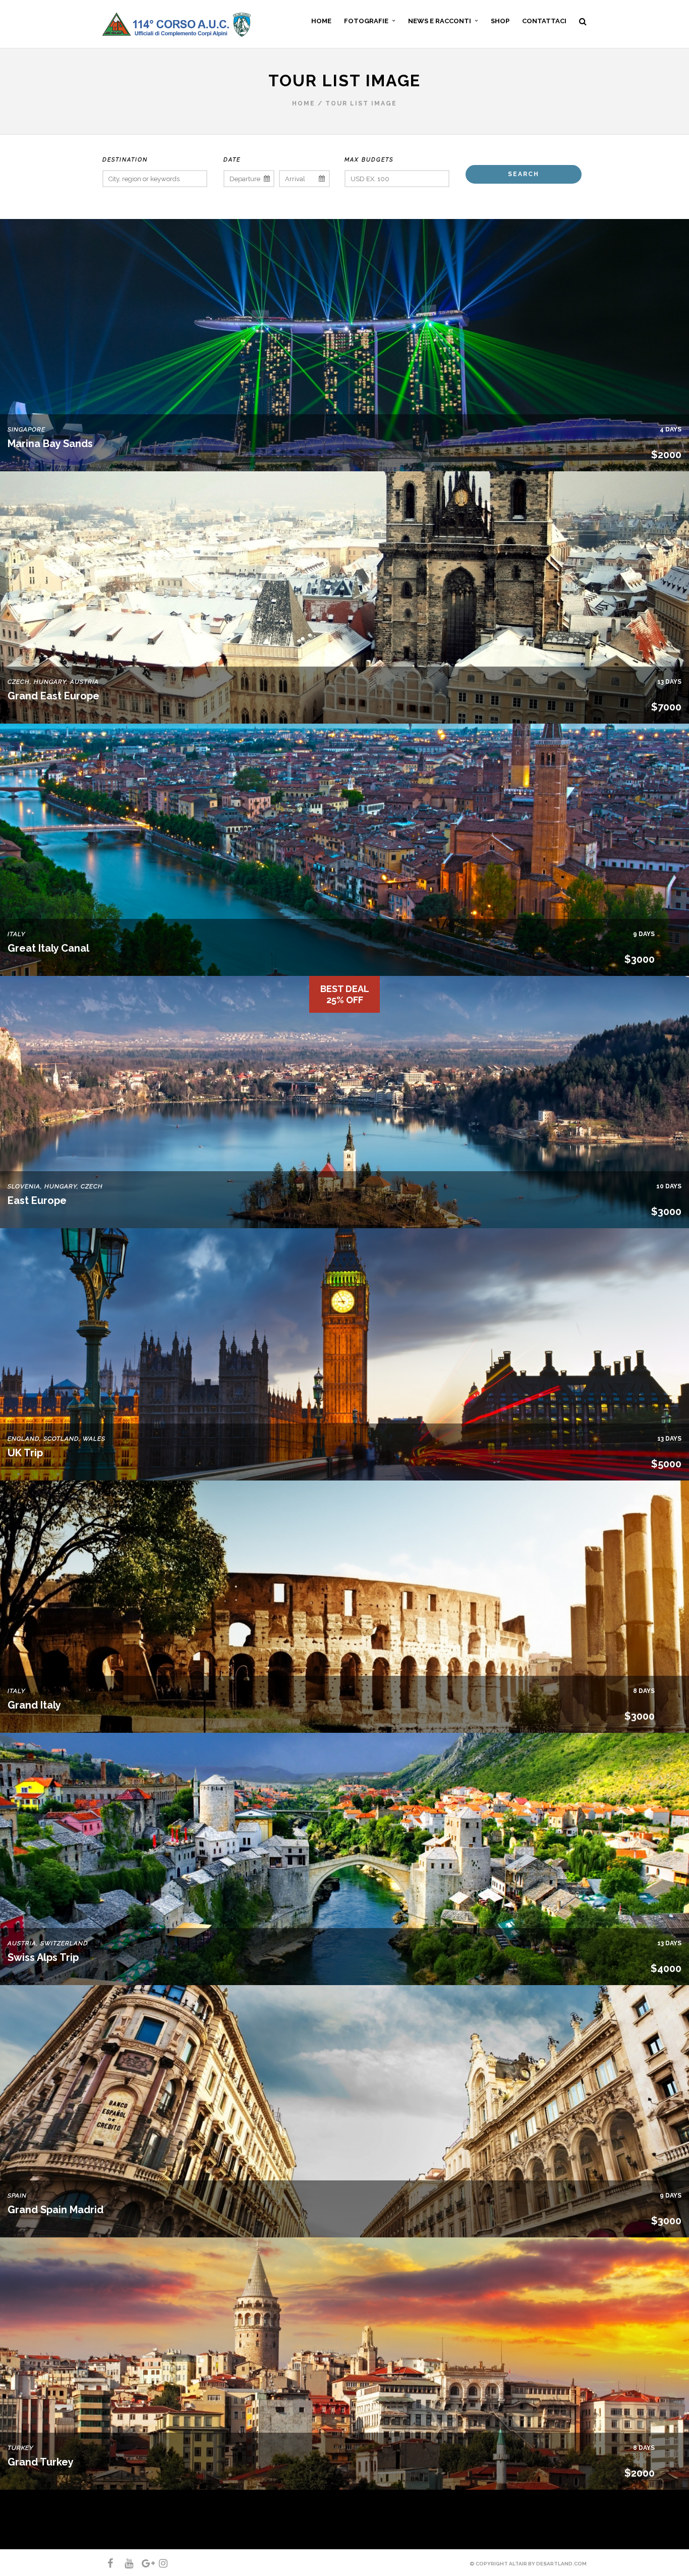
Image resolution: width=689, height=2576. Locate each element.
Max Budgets (369, 160)
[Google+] (142, 2563)
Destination (125, 160)
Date (232, 160)
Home (304, 103)
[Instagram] (159, 2563)
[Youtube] (125, 2563)
